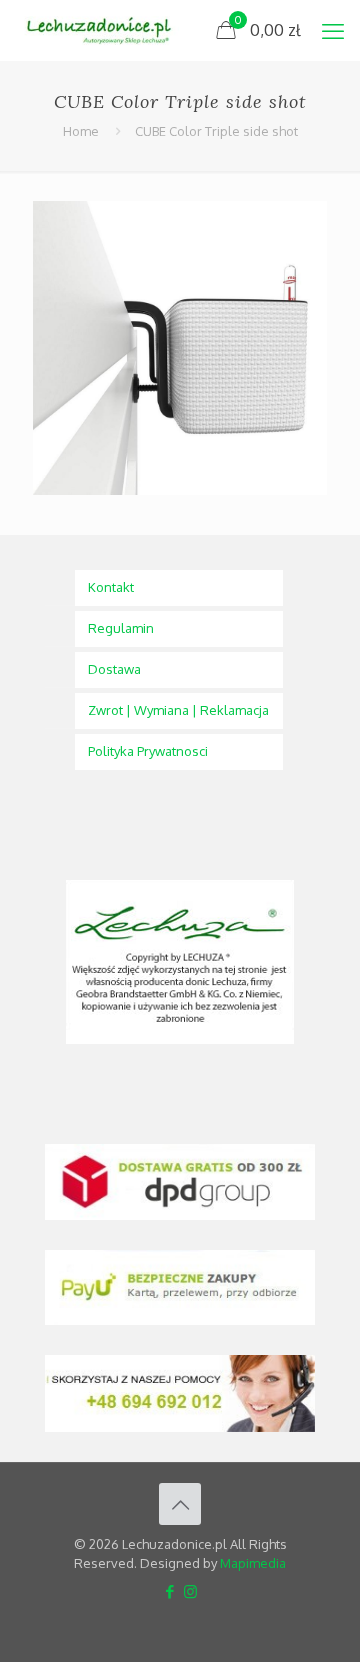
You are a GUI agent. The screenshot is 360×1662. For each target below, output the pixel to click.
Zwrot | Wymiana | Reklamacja (178, 710)
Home (81, 131)
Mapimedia (253, 1563)
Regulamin (121, 628)
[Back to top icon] (180, 1504)
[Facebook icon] (169, 1591)
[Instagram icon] (190, 1591)
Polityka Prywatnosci (148, 751)
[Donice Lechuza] (105, 30)
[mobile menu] (333, 30)
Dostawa (114, 669)
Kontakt (111, 587)
